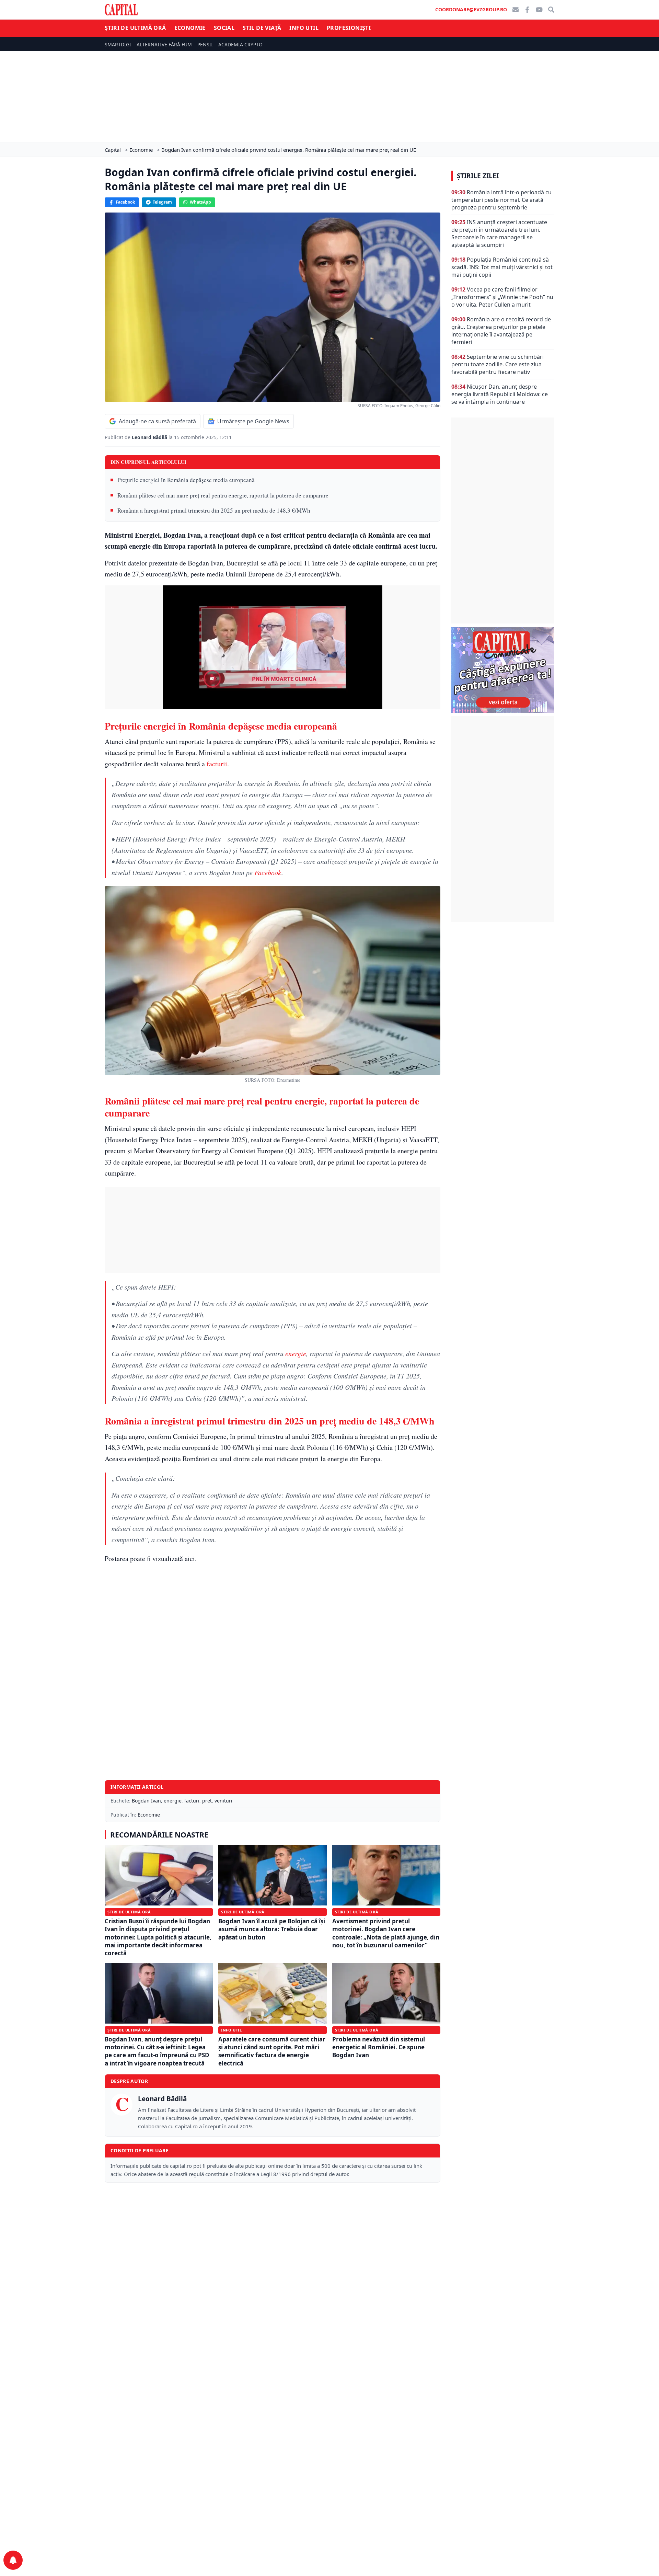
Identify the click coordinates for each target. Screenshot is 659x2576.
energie (296, 1353)
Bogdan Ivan (146, 1801)
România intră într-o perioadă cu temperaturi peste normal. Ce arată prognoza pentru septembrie (501, 200)
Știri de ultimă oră (135, 28)
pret (207, 1801)
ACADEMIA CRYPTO (240, 44)
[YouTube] (539, 10)
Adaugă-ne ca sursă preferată (157, 421)
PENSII (205, 44)
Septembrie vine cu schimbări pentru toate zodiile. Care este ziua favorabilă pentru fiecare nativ (498, 364)
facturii (217, 764)
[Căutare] (551, 10)
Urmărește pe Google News (253, 421)
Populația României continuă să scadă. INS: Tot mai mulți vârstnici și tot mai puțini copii (502, 267)
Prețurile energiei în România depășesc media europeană (186, 480)
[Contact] (516, 10)
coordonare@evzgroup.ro (471, 9)
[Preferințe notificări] (13, 2560)
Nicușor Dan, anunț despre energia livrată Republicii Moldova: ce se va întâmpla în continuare (500, 394)
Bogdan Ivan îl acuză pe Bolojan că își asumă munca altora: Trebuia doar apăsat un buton (272, 1929)
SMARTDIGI (118, 44)
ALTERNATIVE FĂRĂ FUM (164, 44)
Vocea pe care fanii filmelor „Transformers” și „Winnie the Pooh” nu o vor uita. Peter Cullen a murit (502, 297)
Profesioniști (349, 28)
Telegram (162, 202)
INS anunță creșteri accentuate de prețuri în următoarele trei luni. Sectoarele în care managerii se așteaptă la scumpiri (499, 233)
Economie (190, 28)
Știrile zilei (478, 176)
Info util (304, 28)
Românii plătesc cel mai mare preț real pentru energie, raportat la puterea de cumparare (223, 495)
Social (224, 28)
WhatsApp (200, 202)
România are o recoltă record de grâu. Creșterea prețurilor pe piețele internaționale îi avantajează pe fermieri (501, 331)
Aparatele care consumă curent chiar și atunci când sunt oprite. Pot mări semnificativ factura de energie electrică (272, 2051)
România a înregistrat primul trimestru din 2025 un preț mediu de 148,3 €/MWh (214, 510)
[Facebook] (527, 10)
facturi (192, 1801)
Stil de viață (262, 28)
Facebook (125, 202)
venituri (223, 1801)
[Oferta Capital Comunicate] (503, 670)
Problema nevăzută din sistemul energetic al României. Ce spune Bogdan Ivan (379, 2047)
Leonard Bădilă (150, 437)
